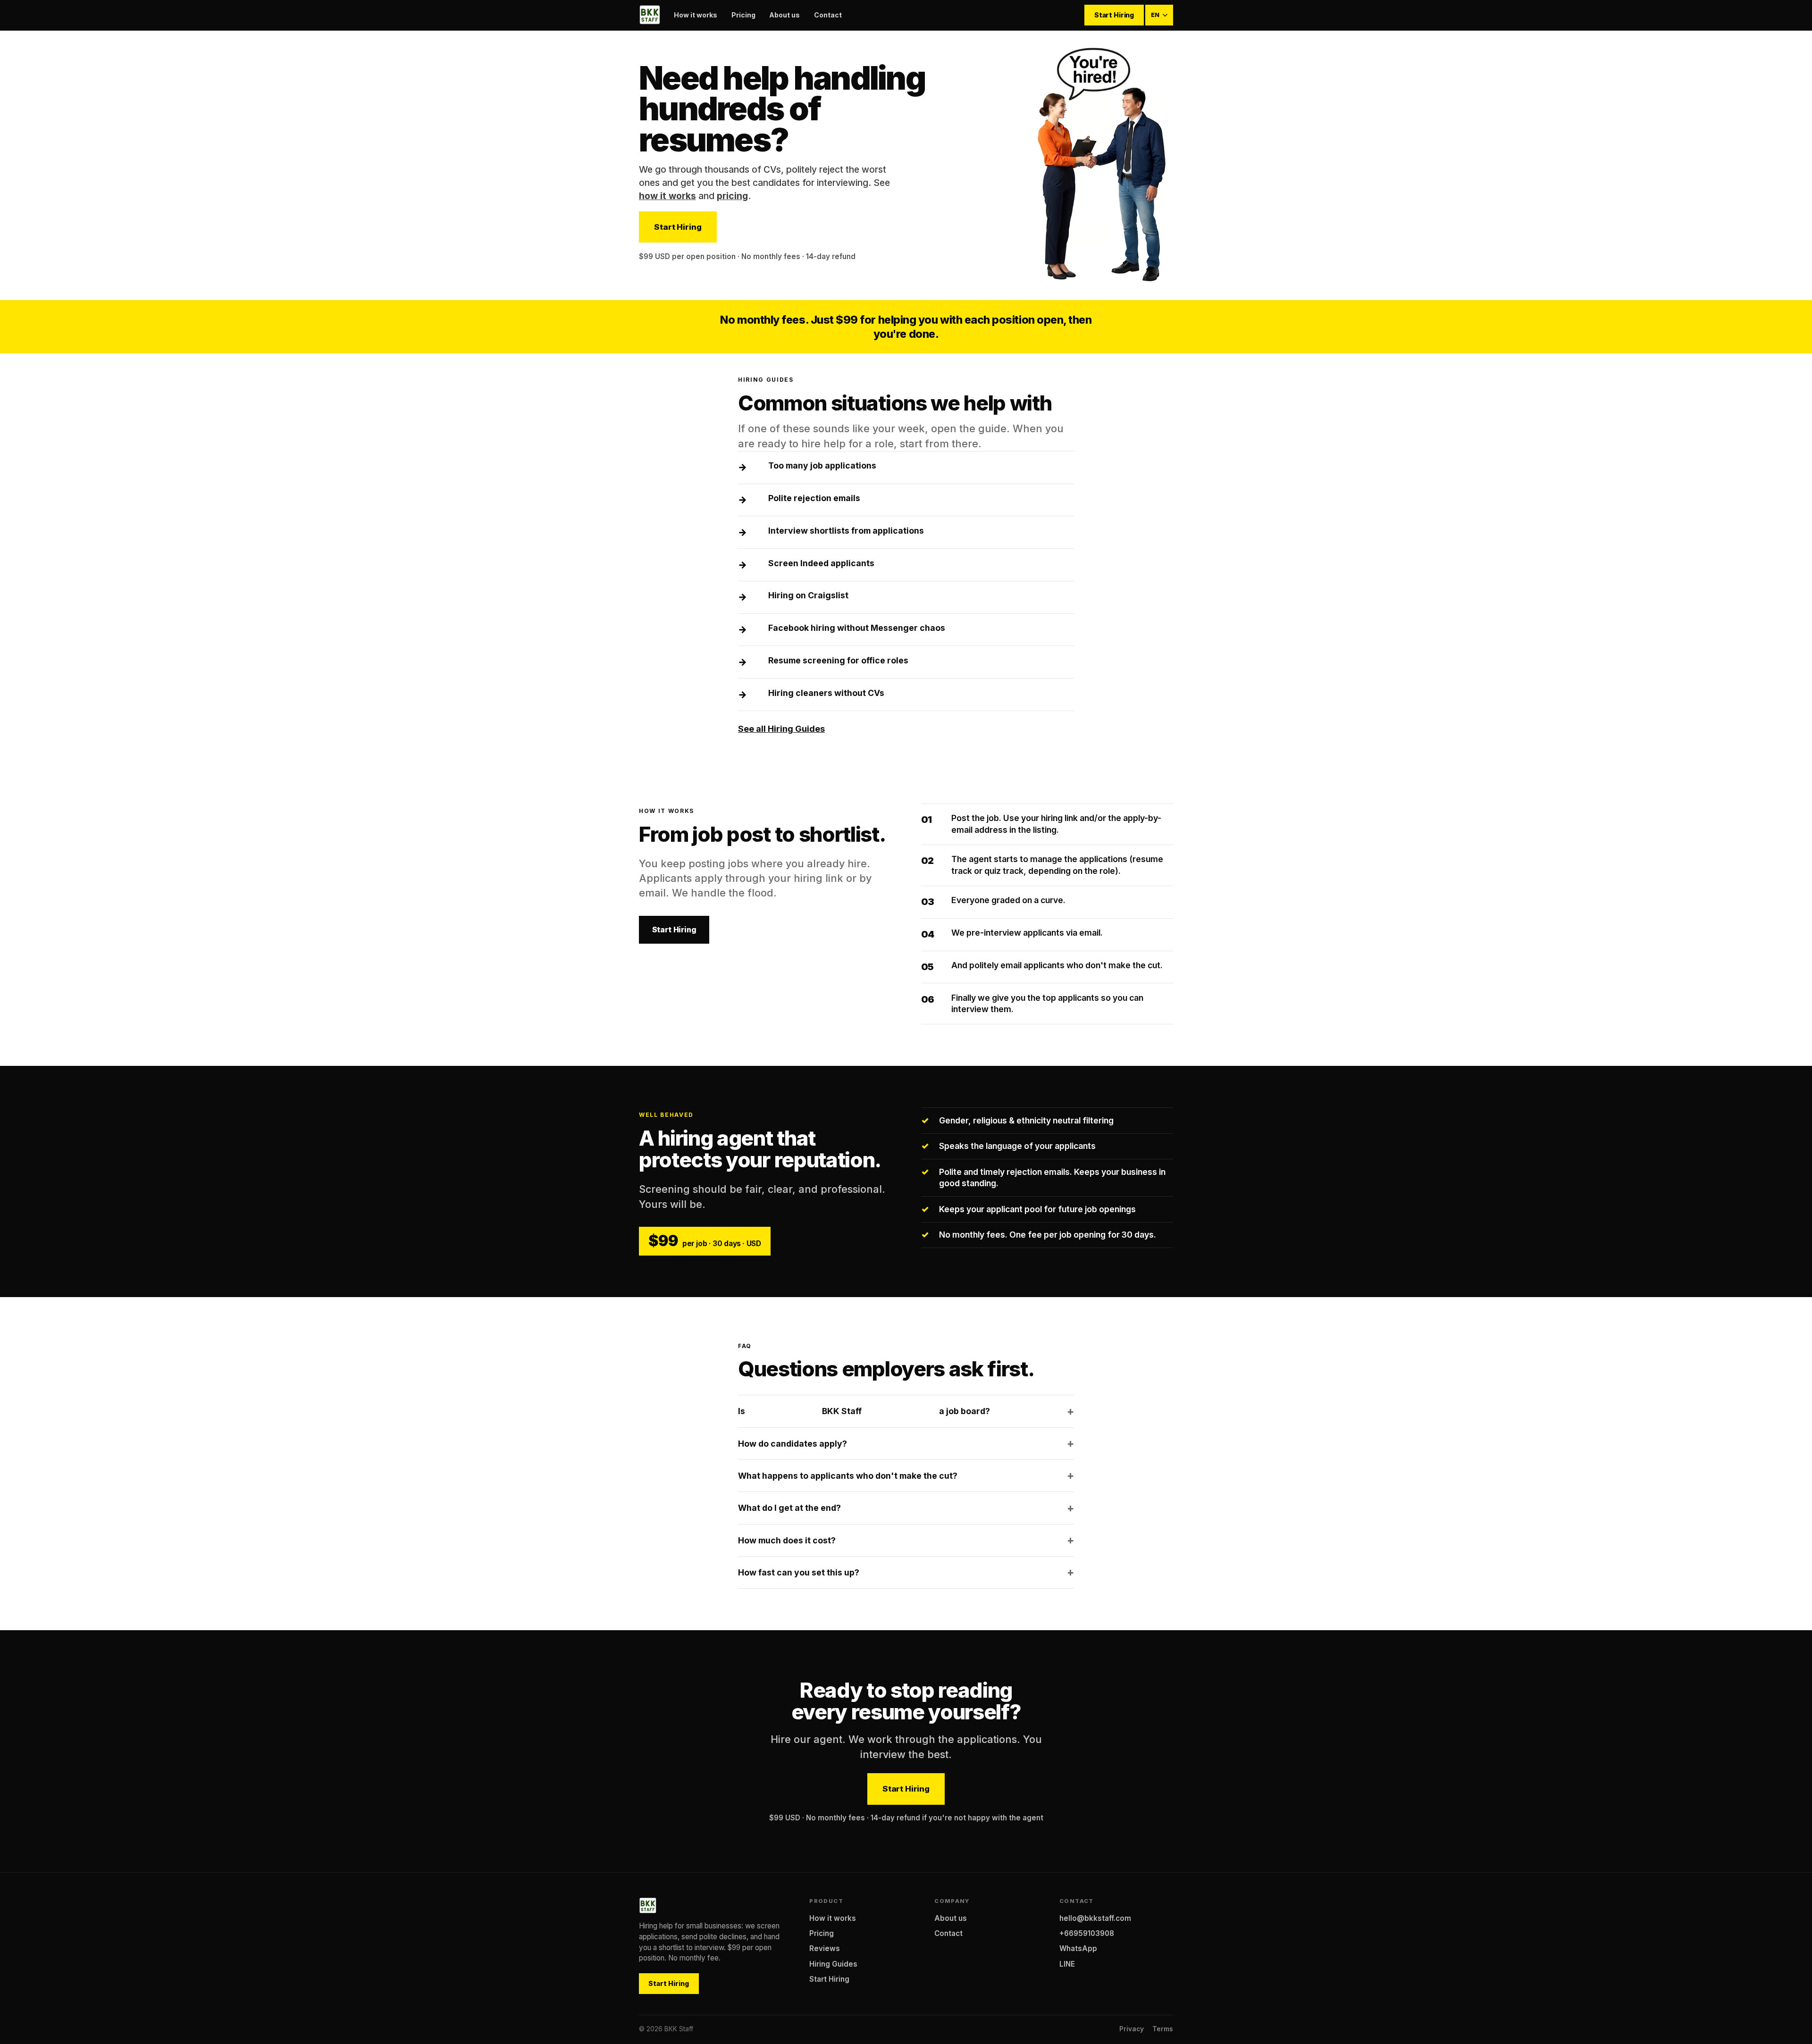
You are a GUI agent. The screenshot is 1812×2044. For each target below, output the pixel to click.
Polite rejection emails (814, 498)
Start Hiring (1114, 15)
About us (784, 15)
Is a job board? (864, 1411)
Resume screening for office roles (838, 660)
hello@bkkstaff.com (1095, 1918)
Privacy (1132, 2029)
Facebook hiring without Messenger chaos (857, 628)
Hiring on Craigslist (808, 595)
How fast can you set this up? (799, 1572)
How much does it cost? (787, 1540)
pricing (732, 196)
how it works (667, 196)
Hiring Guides (833, 1964)
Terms (1163, 2029)
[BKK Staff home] (650, 15)
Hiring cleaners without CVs (826, 693)
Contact (828, 15)
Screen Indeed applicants (821, 563)
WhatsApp (1078, 1948)
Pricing (743, 15)
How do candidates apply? (793, 1444)
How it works (696, 15)
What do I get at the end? (789, 1508)
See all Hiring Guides (781, 729)
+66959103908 (1087, 1933)
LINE (1067, 1964)
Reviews (825, 1948)
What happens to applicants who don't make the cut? (848, 1476)
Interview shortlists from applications (846, 531)
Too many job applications (822, 465)
